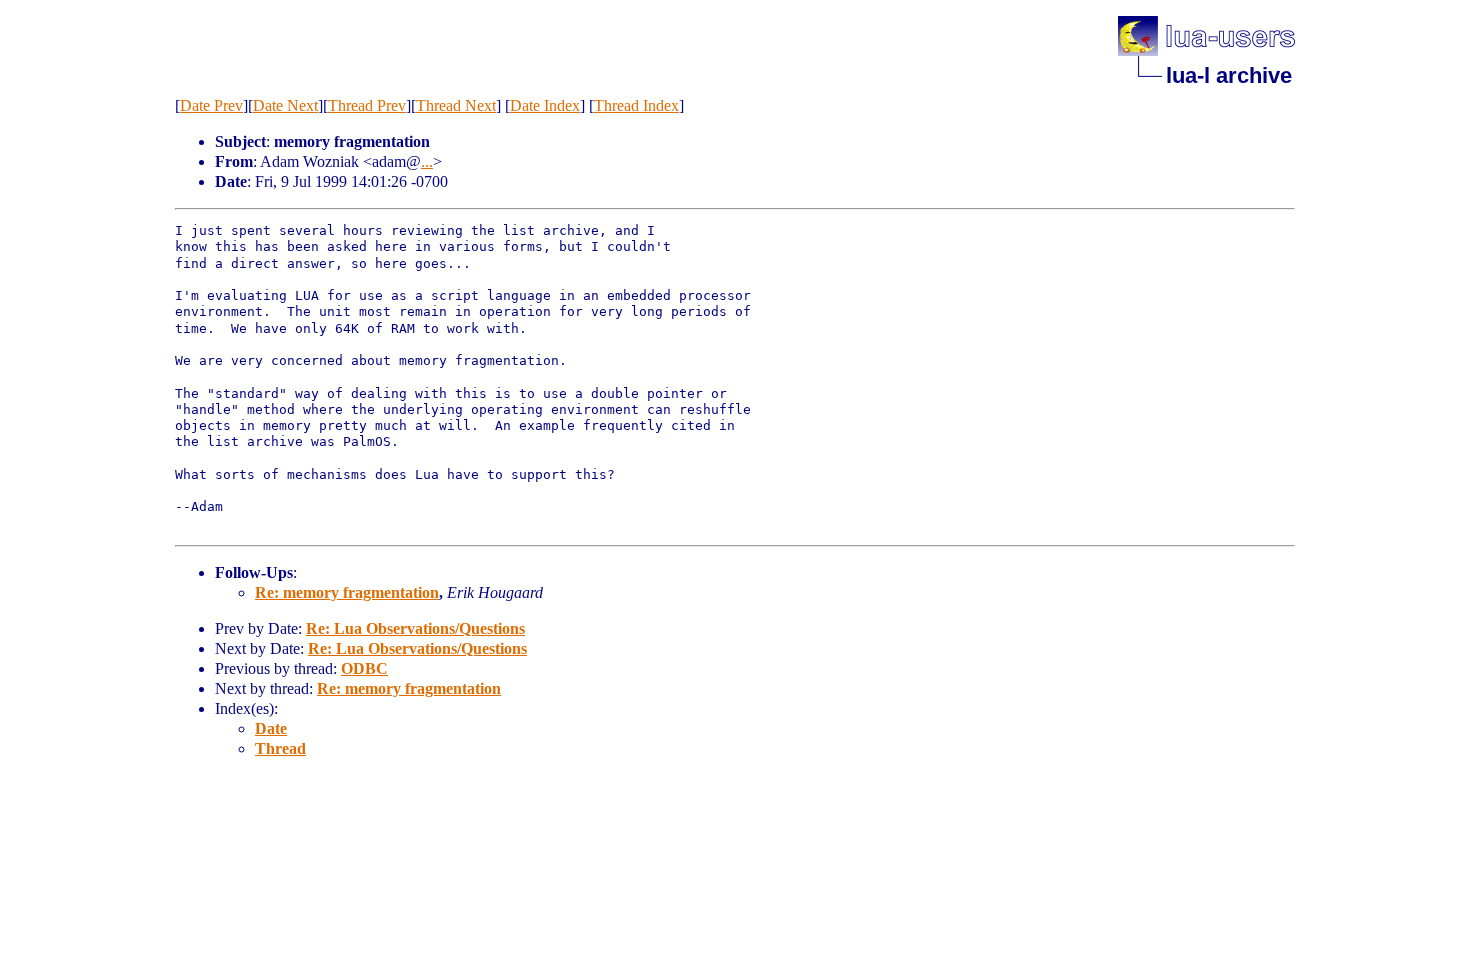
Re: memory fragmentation (347, 592)
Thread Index (636, 105)
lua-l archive (1229, 75)
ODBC (364, 668)
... (427, 161)
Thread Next (456, 105)
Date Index (545, 105)
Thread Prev (367, 105)
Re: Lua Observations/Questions (415, 628)
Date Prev (211, 105)
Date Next (285, 105)
